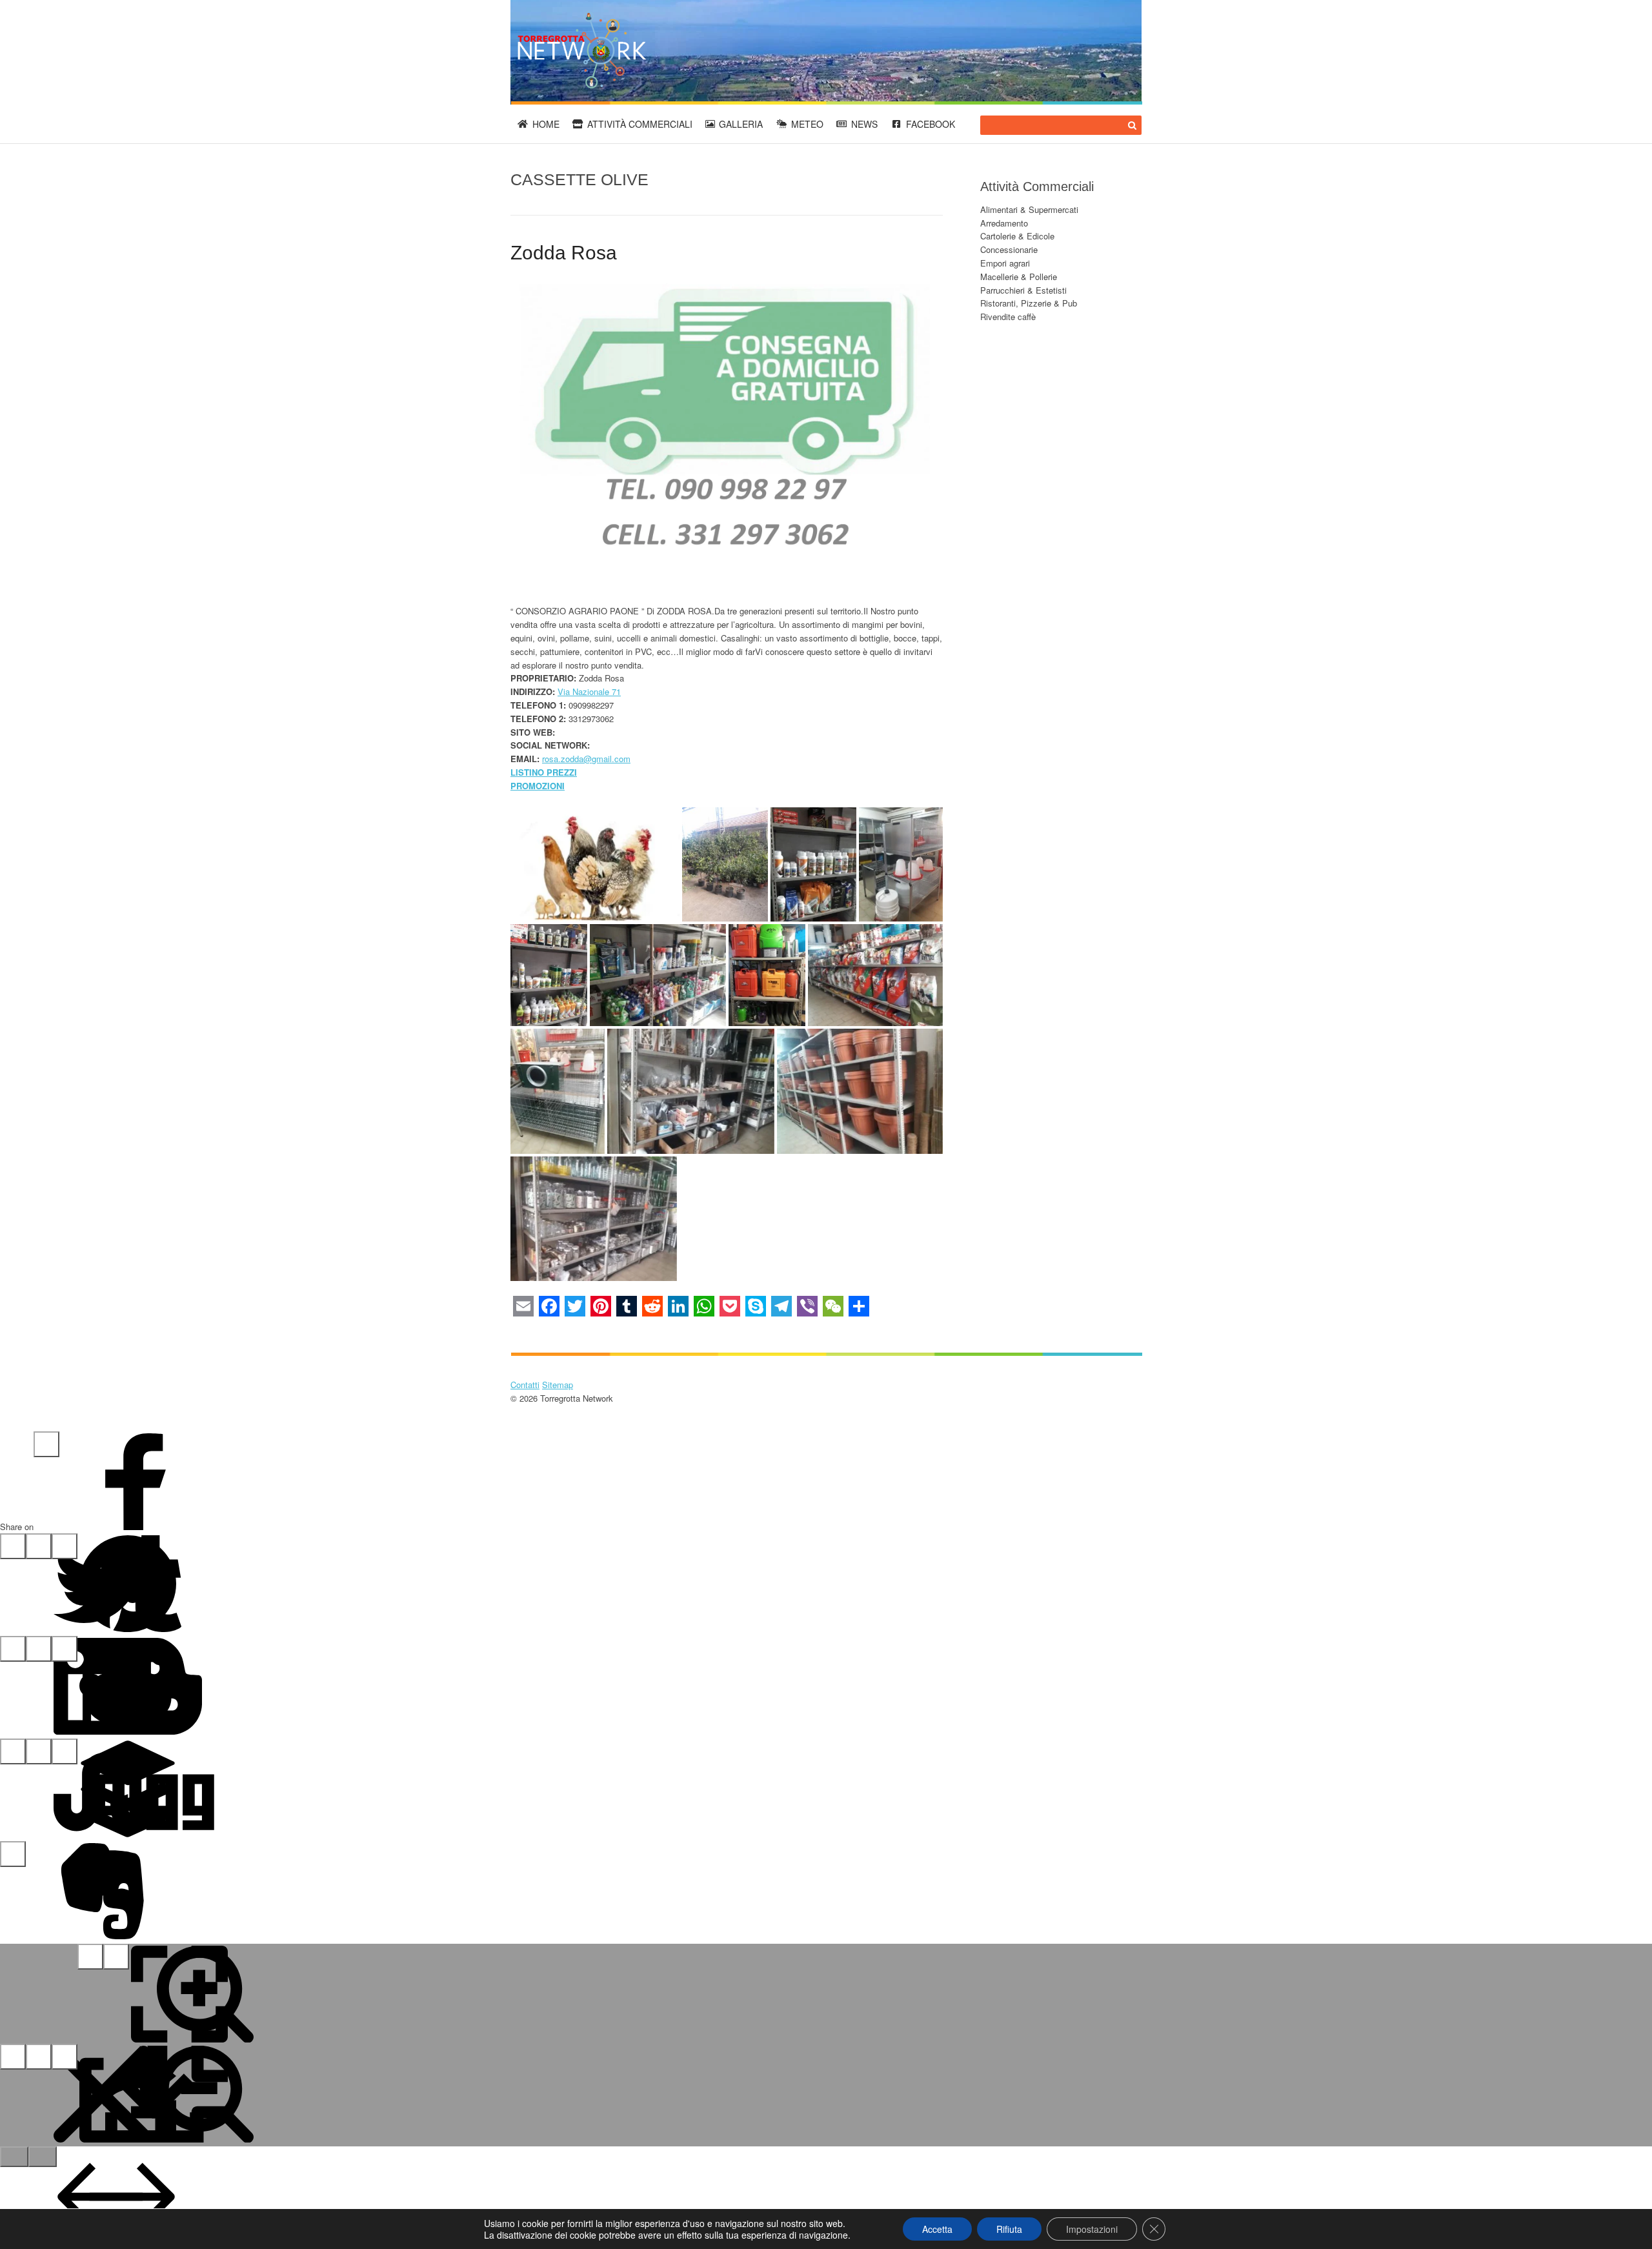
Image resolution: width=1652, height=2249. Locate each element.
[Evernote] (13, 1854)
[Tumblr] (65, 1546)
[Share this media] (39, 2057)
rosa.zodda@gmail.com (586, 759)
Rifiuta (1009, 2229)
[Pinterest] (39, 1546)
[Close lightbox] (13, 2057)
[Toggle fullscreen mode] (90, 1957)
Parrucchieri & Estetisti (1023, 290)
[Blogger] (65, 1649)
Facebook (931, 124)
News (864, 124)
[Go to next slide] (43, 2157)
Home (546, 124)
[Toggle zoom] (116, 1957)
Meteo (807, 124)
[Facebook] (46, 1444)
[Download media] (65, 2057)
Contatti (525, 1385)
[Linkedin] (13, 1649)
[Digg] (65, 1751)
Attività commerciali (640, 124)
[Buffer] (39, 1751)
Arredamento (1004, 223)
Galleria (741, 124)
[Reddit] (39, 1649)
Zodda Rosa (564, 253)
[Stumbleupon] (13, 1751)
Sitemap (558, 1385)
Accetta (937, 2229)
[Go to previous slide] (14, 2157)
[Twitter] (13, 1546)
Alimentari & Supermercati (1029, 209)
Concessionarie (1009, 249)
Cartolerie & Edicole (1017, 236)
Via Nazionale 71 (589, 691)
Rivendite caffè (1008, 317)
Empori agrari (1005, 263)
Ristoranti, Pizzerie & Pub (1029, 303)
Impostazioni (1092, 2229)
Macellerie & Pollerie (1019, 277)
